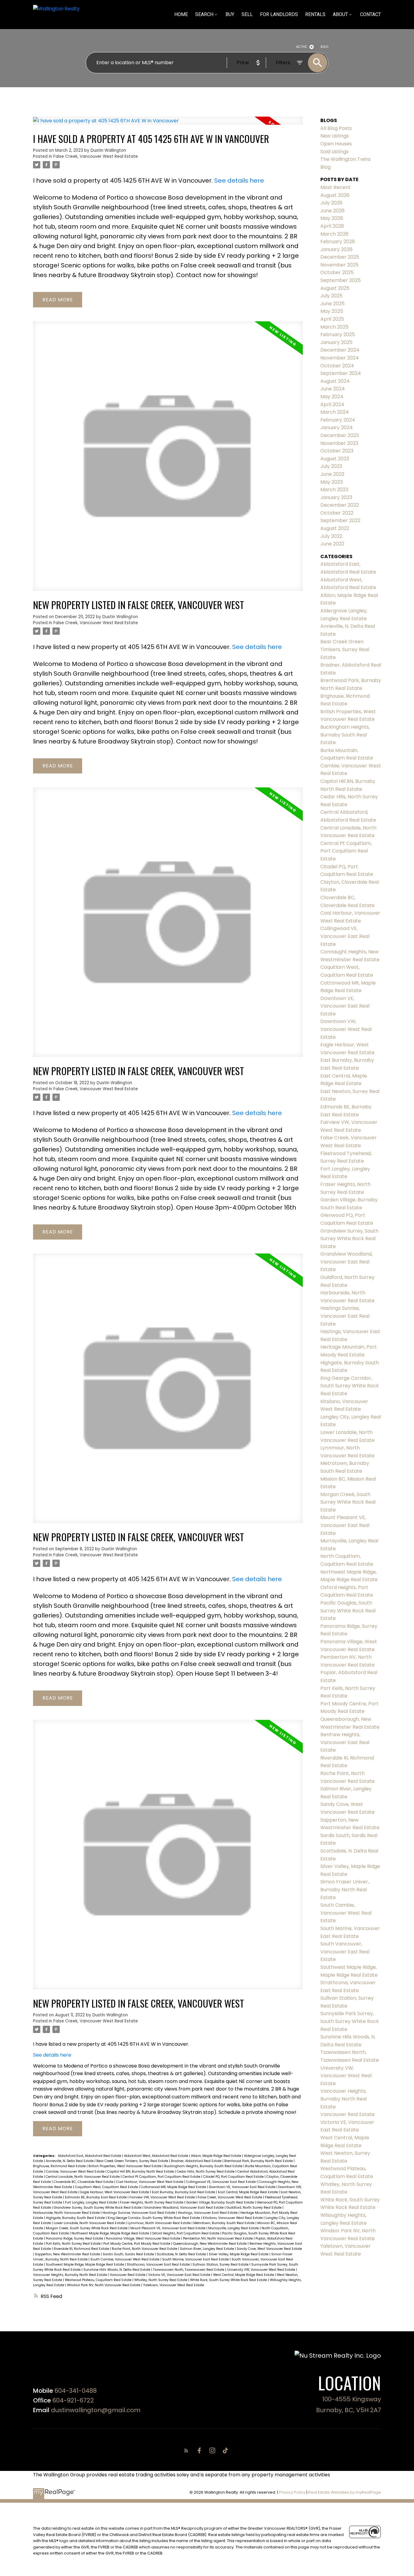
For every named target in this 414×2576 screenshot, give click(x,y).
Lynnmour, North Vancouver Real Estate (160, 2223)
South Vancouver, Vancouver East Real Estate (345, 1952)
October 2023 (337, 451)
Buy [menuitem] (230, 14)
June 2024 (333, 389)
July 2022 (331, 536)
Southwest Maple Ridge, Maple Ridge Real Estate (85, 2265)
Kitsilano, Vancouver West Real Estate (233, 2218)
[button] (187, 2450)
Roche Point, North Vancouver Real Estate (145, 2249)
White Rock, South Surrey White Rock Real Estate (229, 2280)
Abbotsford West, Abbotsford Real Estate (157, 2156)
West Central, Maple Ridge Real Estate (244, 2275)
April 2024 (332, 404)
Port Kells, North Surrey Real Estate (74, 2244)
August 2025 (335, 288)
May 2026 (332, 218)
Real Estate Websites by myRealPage (345, 2492)
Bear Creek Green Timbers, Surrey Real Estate (133, 2161)
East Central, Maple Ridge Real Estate (248, 2192)
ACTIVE (302, 47)
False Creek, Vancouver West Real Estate (96, 156)
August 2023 (335, 459)
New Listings (335, 136)
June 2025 (332, 304)
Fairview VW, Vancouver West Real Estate (163, 2197)
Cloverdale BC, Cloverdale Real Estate (84, 2182)
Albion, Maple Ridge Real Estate (217, 2156)
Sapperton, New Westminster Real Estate (68, 2254)
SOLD (324, 47)
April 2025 (332, 319)
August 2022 (335, 528)
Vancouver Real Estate (128, 2275)
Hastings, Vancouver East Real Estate (208, 2213)
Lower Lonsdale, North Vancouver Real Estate (90, 2223)
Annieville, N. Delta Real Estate (70, 2161)
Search (204, 14)
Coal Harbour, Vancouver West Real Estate (150, 2182)
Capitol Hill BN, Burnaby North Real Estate (141, 2172)
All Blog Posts (336, 128)
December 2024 (340, 350)
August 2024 (335, 381)
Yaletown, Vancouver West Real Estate (174, 2285)
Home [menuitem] (181, 14)
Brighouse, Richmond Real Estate (60, 2166)
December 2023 (340, 435)
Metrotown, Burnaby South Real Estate (224, 2223)
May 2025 (332, 311)
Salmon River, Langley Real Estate (207, 2249)
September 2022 (340, 520)
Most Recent (336, 187)
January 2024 (337, 427)
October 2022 (337, 513)
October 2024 (337, 366)
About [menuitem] (340, 14)
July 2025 (331, 296)
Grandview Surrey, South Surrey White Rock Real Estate (98, 2208)
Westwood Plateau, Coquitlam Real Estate (99, 2280)
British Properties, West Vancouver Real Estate (125, 2166)
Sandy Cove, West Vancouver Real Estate (269, 2249)
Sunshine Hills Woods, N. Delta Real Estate (117, 2270)
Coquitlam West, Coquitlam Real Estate (107, 2187)
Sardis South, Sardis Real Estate (129, 2254)
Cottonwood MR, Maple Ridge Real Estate (174, 2187)
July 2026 (331, 203)
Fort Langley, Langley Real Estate (91, 2202)
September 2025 (341, 280)
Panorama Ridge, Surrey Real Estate (75, 2238)
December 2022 (340, 505)
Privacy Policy (292, 2492)
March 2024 (335, 412)
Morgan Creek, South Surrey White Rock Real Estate (87, 2228)
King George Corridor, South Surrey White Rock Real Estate (154, 2218)
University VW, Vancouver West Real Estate (262, 2270)
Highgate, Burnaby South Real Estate (76, 2218)
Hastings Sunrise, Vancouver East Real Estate (139, 2213)
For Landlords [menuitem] (279, 14)
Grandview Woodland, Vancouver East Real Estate (184, 2208)
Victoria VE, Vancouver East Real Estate (180, 2275)
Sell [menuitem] (247, 14)
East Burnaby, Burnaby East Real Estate (184, 2192)
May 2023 (332, 482)
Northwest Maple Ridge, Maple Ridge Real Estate (111, 2233)
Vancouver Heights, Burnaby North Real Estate (70, 2275)
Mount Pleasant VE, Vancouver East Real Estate (168, 2228)
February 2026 (338, 242)
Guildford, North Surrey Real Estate (254, 2208)
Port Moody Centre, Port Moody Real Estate (137, 2244)
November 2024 (340, 358)
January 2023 (336, 497)
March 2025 (334, 327)
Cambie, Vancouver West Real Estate (76, 2172)
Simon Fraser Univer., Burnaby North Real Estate (345, 1889)
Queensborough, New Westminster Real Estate (210, 2244)
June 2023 (332, 474)
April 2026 (332, 226)
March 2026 (334, 234)
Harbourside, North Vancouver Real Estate (67, 2213)
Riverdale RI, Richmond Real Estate (82, 2249)
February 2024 (338, 420)
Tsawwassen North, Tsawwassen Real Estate (189, 2270)
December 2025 (340, 257)
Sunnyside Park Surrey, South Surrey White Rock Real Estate (350, 2021)
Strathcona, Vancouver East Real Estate (159, 2265)
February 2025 (338, 334)
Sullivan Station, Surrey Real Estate (221, 2265)
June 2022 (332, 544)
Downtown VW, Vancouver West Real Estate (346, 1029)
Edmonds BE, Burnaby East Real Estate (96, 2197)
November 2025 (339, 265)
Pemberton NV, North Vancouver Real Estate (218, 2238)
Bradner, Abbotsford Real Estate (197, 2161)
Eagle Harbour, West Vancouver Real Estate (115, 2192)
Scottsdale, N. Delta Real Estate (182, 2254)
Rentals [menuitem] (315, 14)
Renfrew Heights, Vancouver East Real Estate (345, 1742)
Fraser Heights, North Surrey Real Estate (152, 2202)
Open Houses (336, 144)
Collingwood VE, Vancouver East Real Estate (221, 2182)
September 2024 (341, 373)
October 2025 (337, 272)
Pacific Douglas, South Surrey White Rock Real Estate (348, 1611)
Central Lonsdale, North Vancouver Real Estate (83, 2177)
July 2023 (331, 466)
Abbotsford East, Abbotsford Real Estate (90, 2156)
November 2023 (339, 443)
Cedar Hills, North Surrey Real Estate (206, 2172)
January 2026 (336, 249)
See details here (239, 180)
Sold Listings (334, 152)
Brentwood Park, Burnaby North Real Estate (259, 2161)
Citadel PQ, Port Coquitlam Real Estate (234, 2177)
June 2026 (332, 211)
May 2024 (332, 397)
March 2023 (334, 490)
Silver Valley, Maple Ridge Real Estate (239, 2254)
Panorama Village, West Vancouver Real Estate (144, 2238)
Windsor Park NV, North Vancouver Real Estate (104, 2285)
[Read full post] (168, 124)
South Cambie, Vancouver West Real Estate (125, 2259)
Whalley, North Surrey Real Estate (161, 2280)
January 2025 (336, 342)
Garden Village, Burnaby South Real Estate (220, 2202)
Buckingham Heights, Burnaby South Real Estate (204, 2166)
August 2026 (335, 195)
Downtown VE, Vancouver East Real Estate (243, 2187)
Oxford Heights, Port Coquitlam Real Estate (186, 2233)
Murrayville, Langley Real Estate (234, 2228)
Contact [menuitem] (371, 14)
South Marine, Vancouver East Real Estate (196, 2259)
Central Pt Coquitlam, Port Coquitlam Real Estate (162, 2177)
